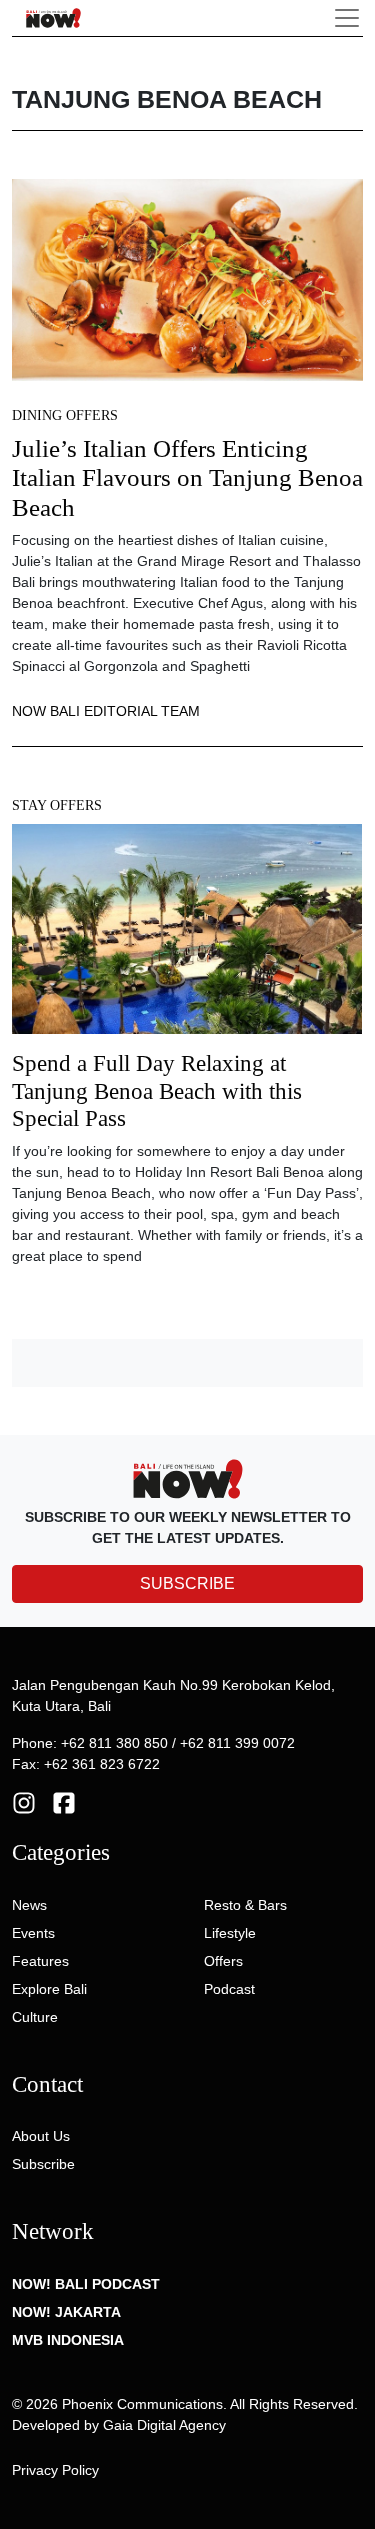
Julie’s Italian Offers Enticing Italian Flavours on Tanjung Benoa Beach (187, 478)
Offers (223, 1961)
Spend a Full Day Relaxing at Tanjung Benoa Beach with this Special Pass (157, 1090)
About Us (41, 2136)
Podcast (229, 1989)
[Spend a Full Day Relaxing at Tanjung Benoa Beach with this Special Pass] (187, 936)
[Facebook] (64, 1802)
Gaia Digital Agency (164, 2425)
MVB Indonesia (68, 2340)
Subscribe (43, 2164)
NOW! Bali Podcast (86, 2284)
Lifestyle (230, 1933)
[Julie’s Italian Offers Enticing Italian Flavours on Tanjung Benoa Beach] (187, 279)
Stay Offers (57, 805)
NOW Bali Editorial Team (106, 711)
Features (40, 1961)
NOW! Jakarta (66, 2312)
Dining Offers (65, 415)
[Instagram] (24, 1802)
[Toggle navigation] (347, 18)
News (29, 1905)
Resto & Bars (245, 1905)
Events (33, 1933)
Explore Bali (49, 1989)
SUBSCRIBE (187, 1583)
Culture (35, 2017)
